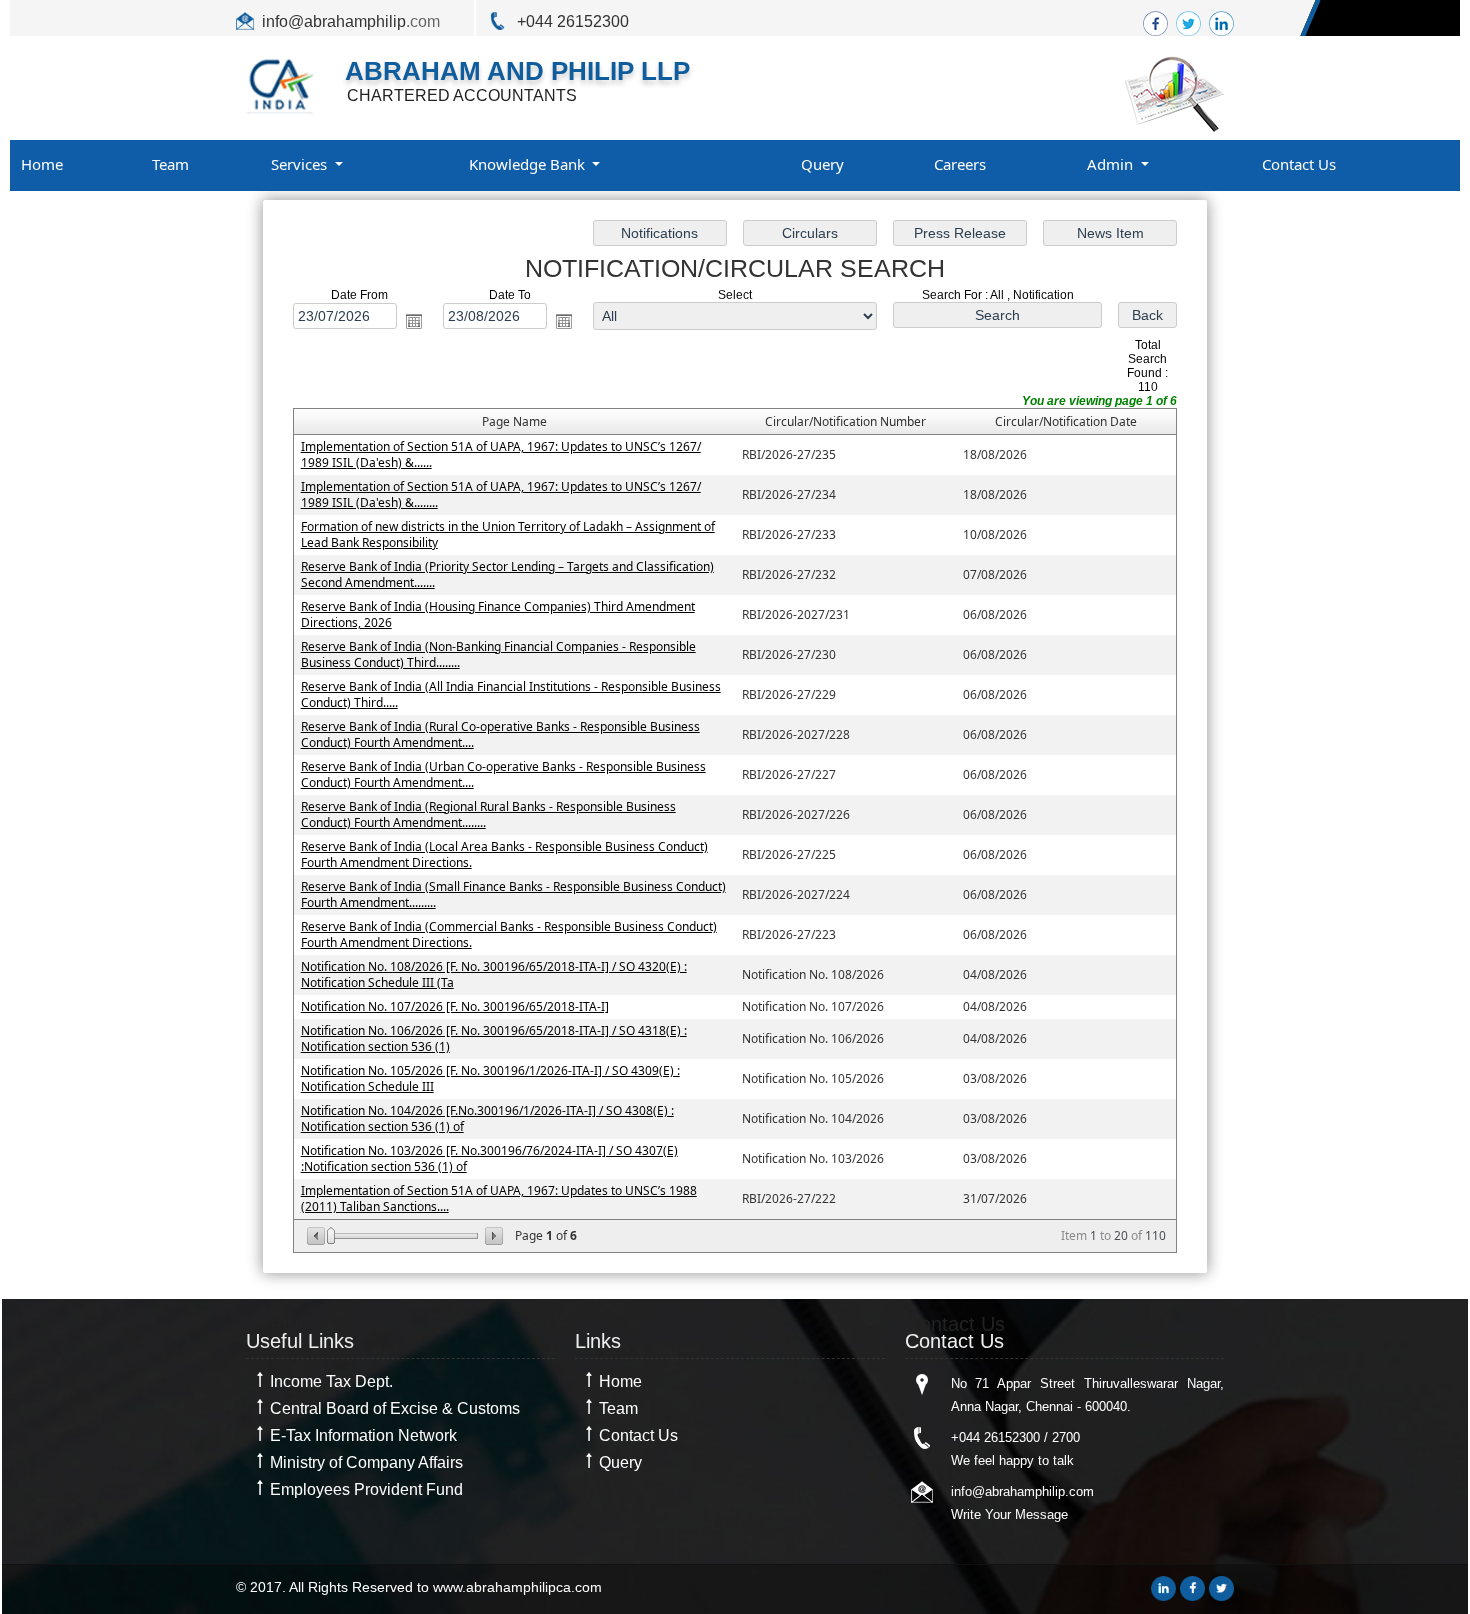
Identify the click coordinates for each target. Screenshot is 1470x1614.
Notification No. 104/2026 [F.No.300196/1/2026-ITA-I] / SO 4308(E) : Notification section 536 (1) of (487, 1118)
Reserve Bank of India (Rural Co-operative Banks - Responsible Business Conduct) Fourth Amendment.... (500, 734)
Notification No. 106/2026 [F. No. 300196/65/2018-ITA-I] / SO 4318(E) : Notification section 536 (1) (494, 1038)
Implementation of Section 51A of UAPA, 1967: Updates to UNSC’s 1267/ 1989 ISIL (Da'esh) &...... (501, 454)
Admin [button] (1112, 164)
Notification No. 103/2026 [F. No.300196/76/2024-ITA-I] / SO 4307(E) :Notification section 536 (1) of (489, 1158)
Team (170, 164)
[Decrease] (317, 1236)
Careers (960, 164)
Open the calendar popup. (414, 321)
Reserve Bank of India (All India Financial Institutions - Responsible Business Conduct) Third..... (511, 694)
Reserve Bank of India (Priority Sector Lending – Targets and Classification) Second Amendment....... (507, 574)
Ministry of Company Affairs (366, 1462)
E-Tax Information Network (363, 1435)
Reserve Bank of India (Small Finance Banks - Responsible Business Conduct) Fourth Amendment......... (513, 894)
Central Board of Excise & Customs (395, 1408)
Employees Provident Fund (366, 1489)
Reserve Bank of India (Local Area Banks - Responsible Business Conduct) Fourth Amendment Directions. (504, 854)
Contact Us (1299, 164)
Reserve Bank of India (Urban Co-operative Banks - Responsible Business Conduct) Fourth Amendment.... (503, 774)
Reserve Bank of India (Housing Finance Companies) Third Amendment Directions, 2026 (498, 614)
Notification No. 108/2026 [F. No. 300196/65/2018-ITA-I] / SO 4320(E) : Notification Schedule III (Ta (494, 974)
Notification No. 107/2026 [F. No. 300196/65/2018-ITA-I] (455, 1006)
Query (822, 164)
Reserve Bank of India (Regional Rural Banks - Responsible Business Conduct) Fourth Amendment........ (488, 814)
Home (42, 164)
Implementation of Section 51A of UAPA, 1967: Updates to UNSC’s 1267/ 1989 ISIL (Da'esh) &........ (501, 494)
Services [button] (301, 164)
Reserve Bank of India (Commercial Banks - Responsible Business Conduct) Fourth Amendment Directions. (509, 934)
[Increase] (492, 1236)
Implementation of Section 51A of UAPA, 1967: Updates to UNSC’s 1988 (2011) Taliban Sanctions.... (499, 1198)
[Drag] (331, 1236)
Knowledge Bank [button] (529, 164)
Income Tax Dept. (331, 1381)
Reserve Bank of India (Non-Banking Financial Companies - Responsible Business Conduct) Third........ (498, 654)
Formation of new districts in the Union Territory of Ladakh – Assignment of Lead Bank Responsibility (508, 534)
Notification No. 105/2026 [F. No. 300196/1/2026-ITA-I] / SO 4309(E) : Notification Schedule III (490, 1078)
